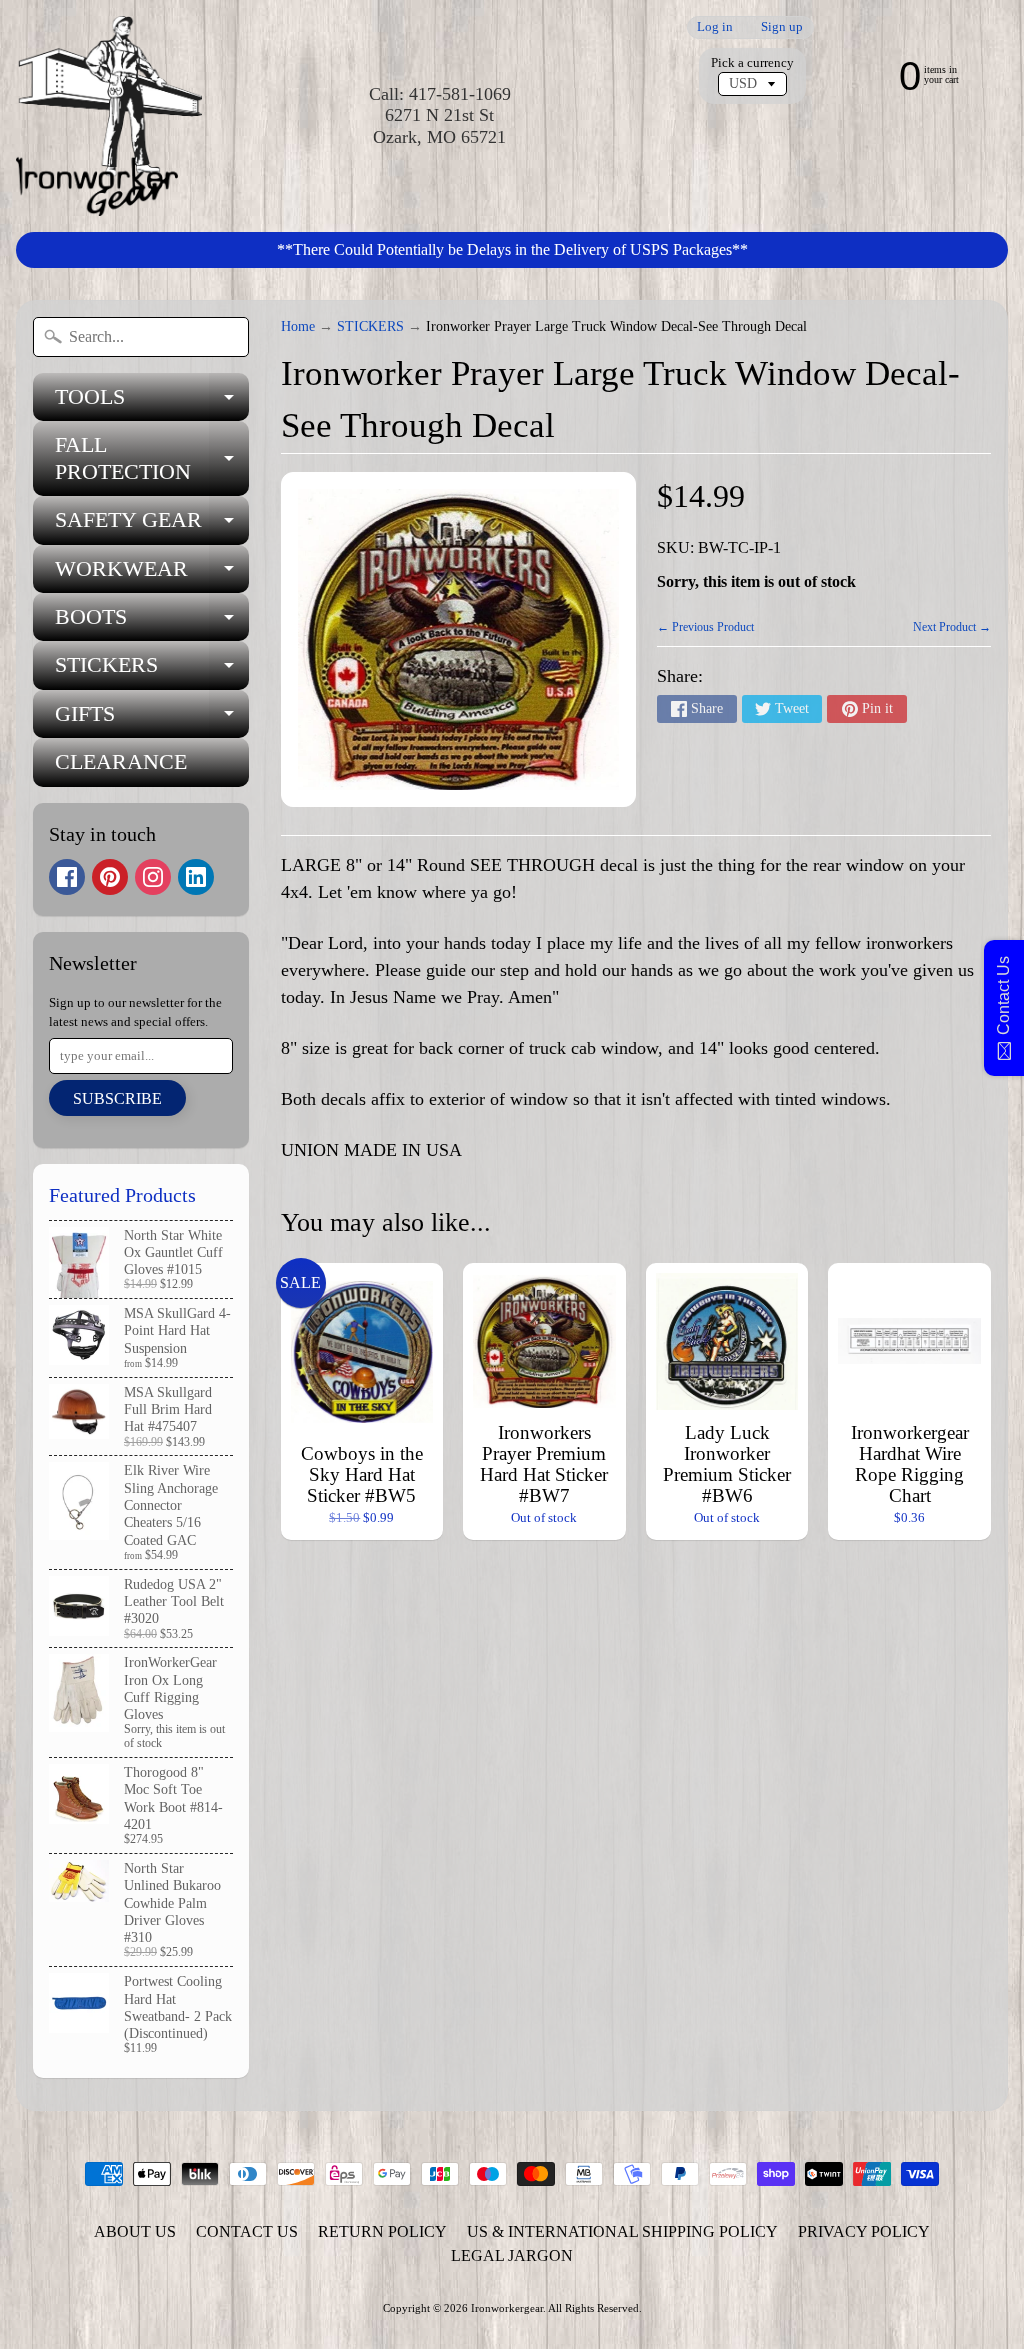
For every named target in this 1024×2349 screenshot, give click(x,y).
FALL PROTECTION (152, 459)
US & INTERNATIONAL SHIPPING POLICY (622, 2231)
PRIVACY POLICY (864, 2231)
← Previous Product (705, 627)
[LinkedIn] (196, 877)
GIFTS (152, 719)
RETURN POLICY (382, 2231)
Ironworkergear (507, 2308)
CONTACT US (247, 2231)
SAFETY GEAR (152, 525)
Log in (715, 27)
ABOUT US (135, 2231)
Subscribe (117, 1098)
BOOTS (152, 622)
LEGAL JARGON (512, 2255)
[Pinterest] (110, 877)
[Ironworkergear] (109, 116)
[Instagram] (153, 877)
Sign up (782, 27)
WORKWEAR (152, 574)
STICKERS (152, 670)
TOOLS (152, 402)
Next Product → (952, 627)
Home (298, 326)
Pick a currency (752, 63)
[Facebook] (67, 877)
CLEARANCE (121, 761)
